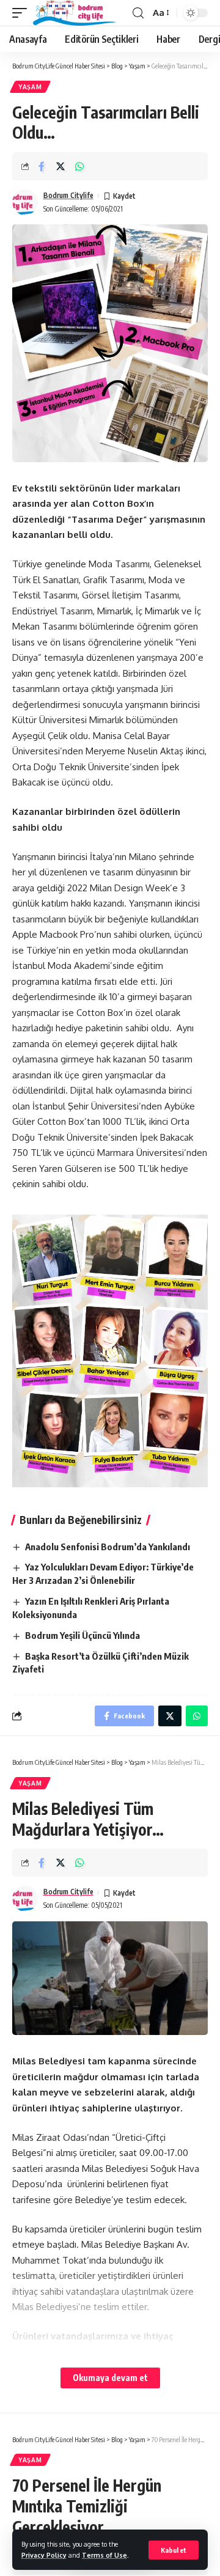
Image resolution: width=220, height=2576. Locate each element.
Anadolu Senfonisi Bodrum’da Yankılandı (108, 1547)
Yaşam (30, 87)
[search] (138, 13)
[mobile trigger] (23, 13)
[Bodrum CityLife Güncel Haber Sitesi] (75, 13)
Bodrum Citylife (68, 195)
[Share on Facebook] (42, 166)
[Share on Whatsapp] (79, 166)
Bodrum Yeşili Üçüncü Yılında (82, 1635)
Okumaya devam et (110, 2378)
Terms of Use (105, 2555)
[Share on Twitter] (61, 166)
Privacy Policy (44, 2555)
